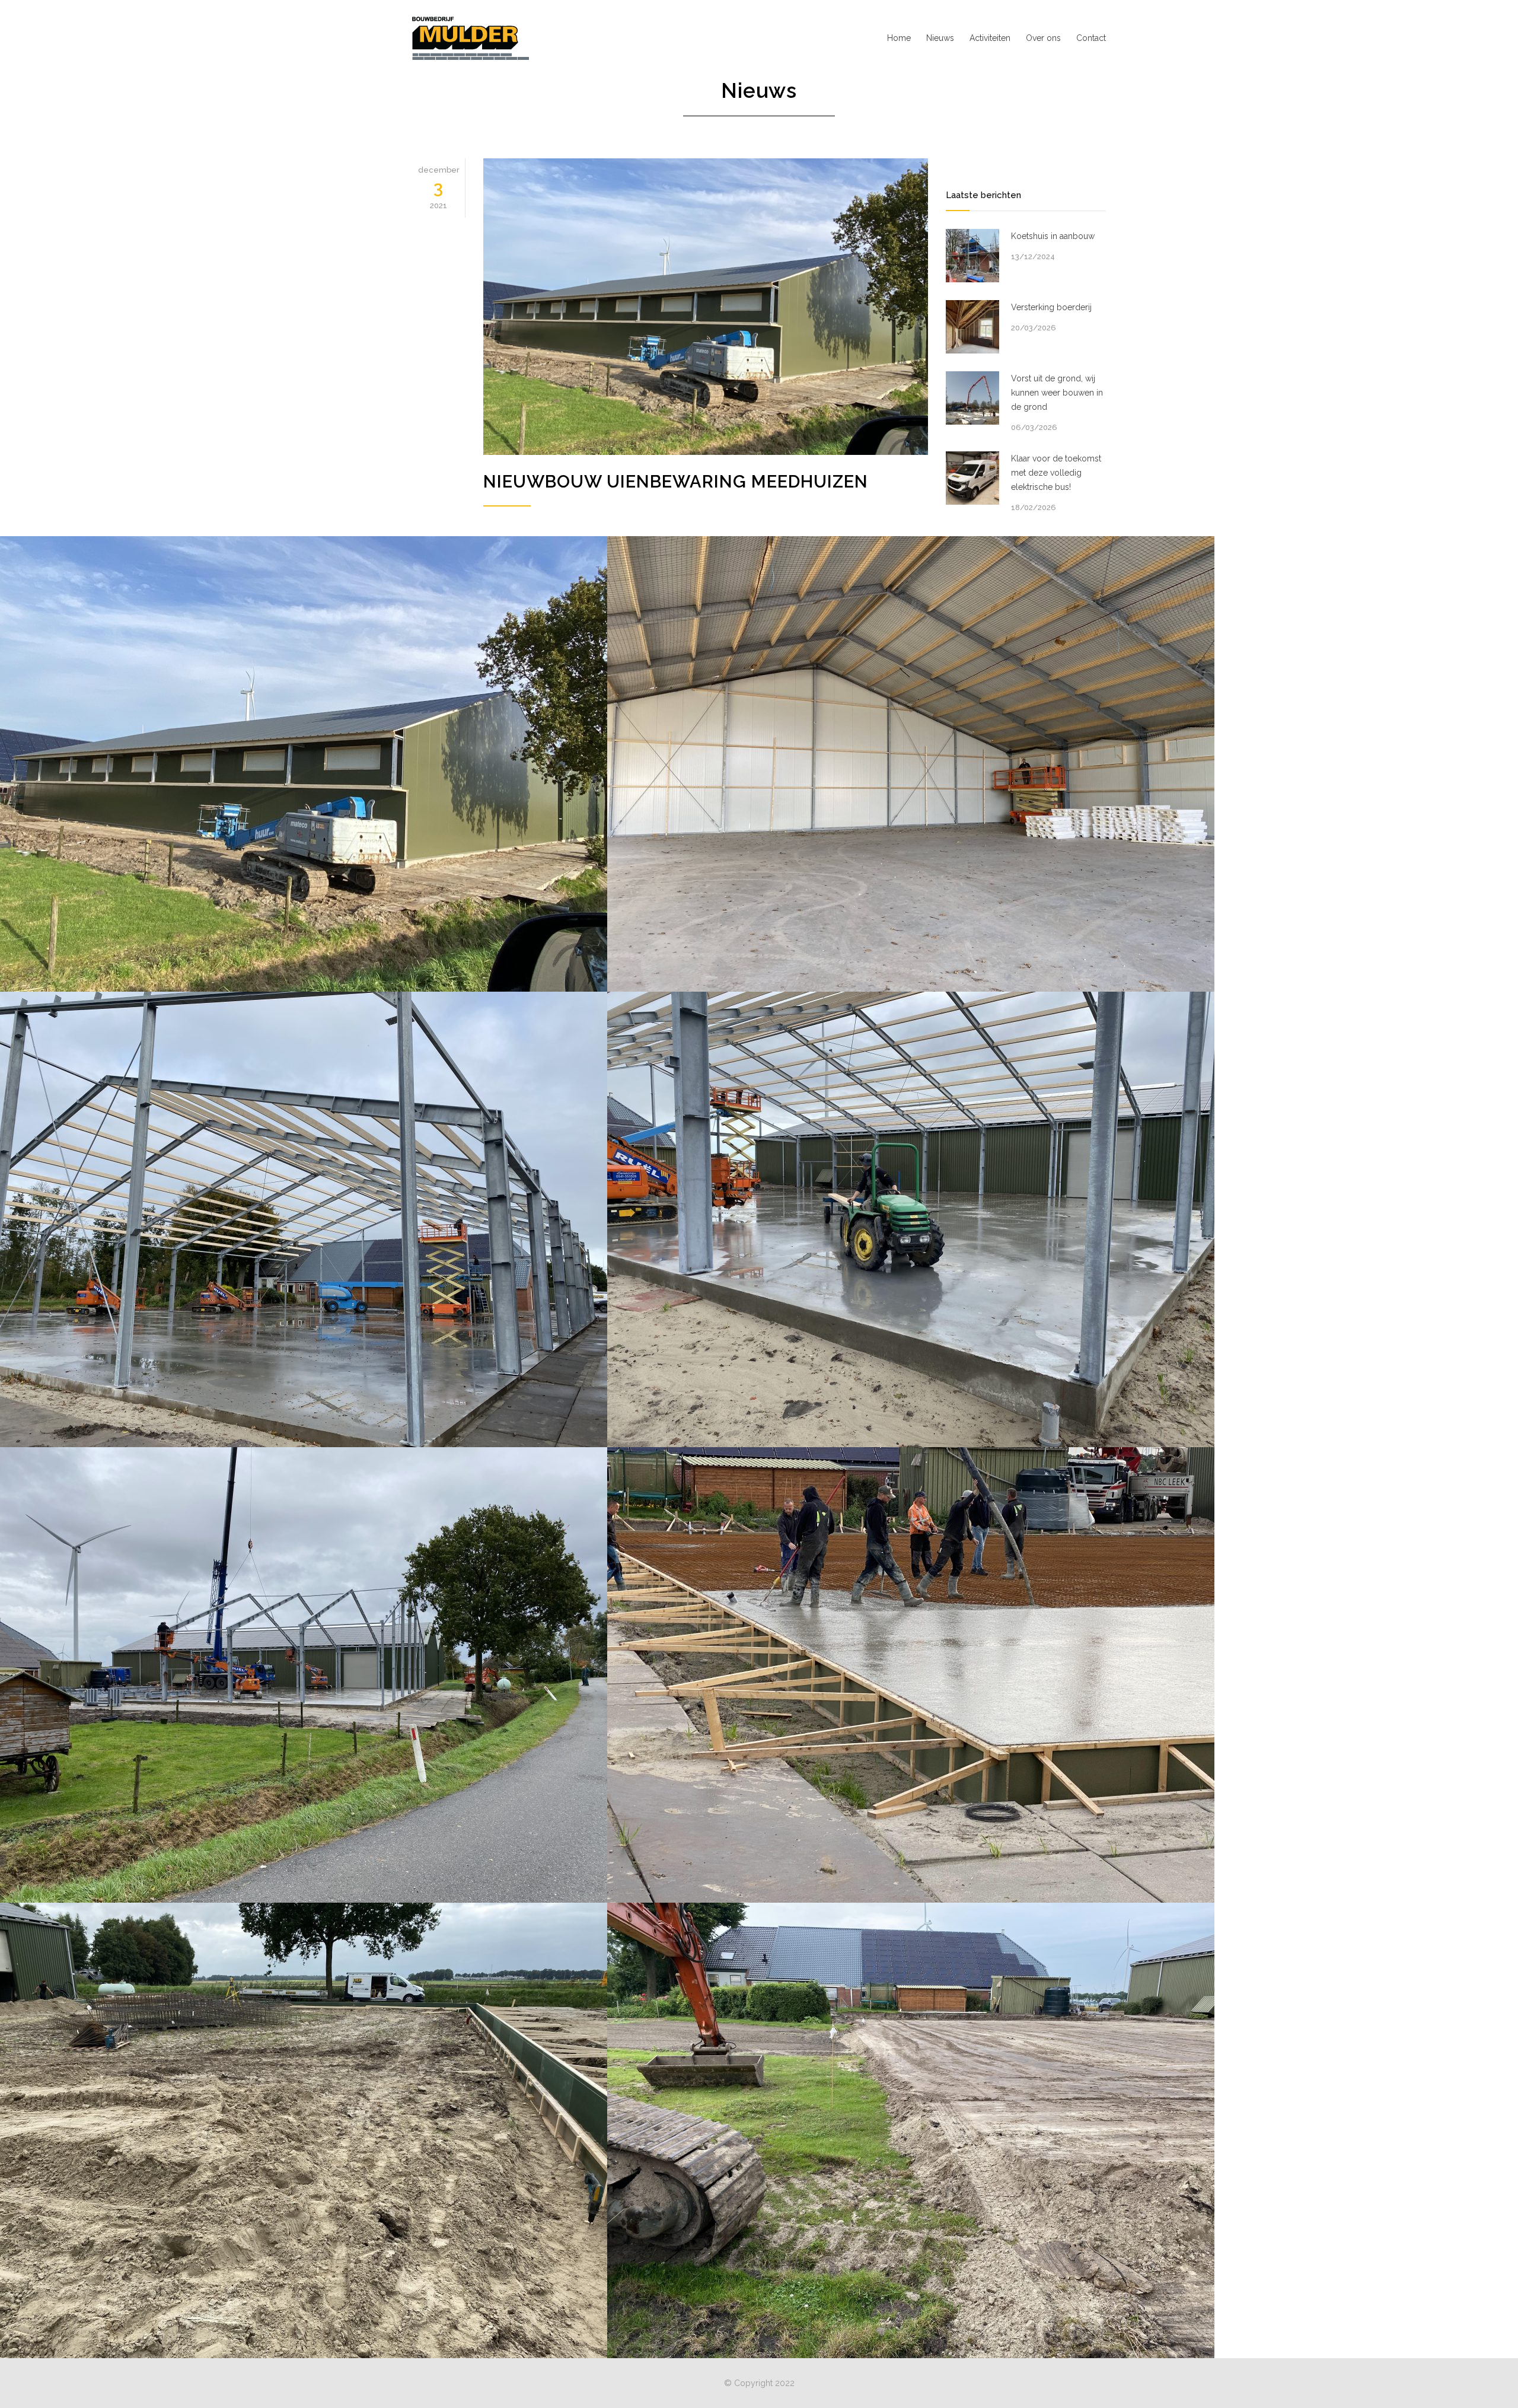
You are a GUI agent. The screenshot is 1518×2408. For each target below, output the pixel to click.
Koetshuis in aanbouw (1053, 236)
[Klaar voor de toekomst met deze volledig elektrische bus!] (972, 478)
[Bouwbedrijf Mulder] (522, 38)
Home (899, 38)
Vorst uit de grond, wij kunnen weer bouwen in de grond (1057, 393)
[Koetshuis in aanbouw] (972, 256)
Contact (1091, 38)
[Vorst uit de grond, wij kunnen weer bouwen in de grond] (972, 398)
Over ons (1043, 38)
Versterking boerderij (1051, 307)
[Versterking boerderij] (972, 327)
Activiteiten (990, 38)
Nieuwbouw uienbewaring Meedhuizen (676, 482)
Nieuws (940, 38)
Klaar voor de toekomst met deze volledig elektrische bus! (1056, 473)
